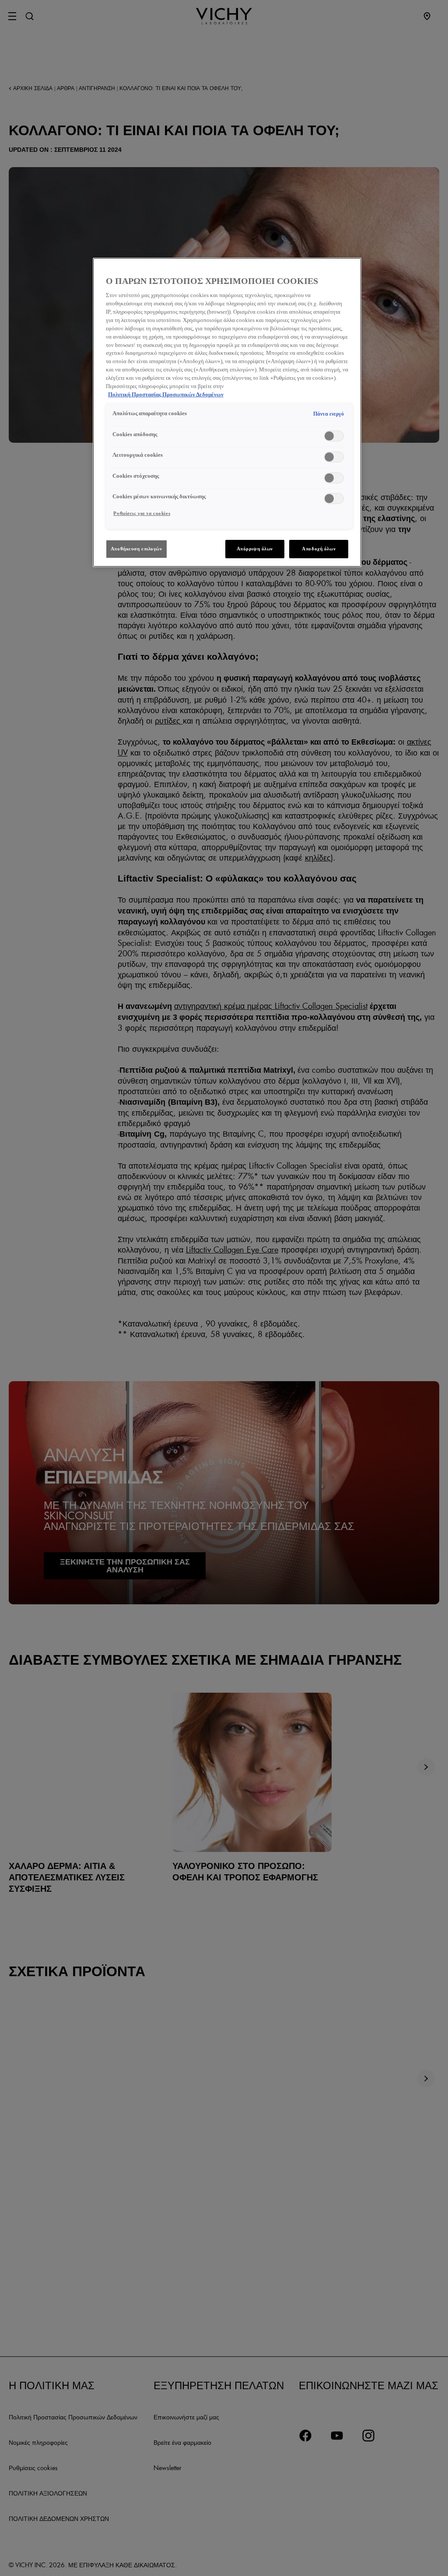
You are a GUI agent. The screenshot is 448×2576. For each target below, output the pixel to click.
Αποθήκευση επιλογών (136, 549)
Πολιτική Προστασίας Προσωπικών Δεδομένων (166, 395)
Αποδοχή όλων (319, 549)
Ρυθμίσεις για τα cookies (142, 513)
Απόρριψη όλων (255, 549)
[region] (227, 412)
